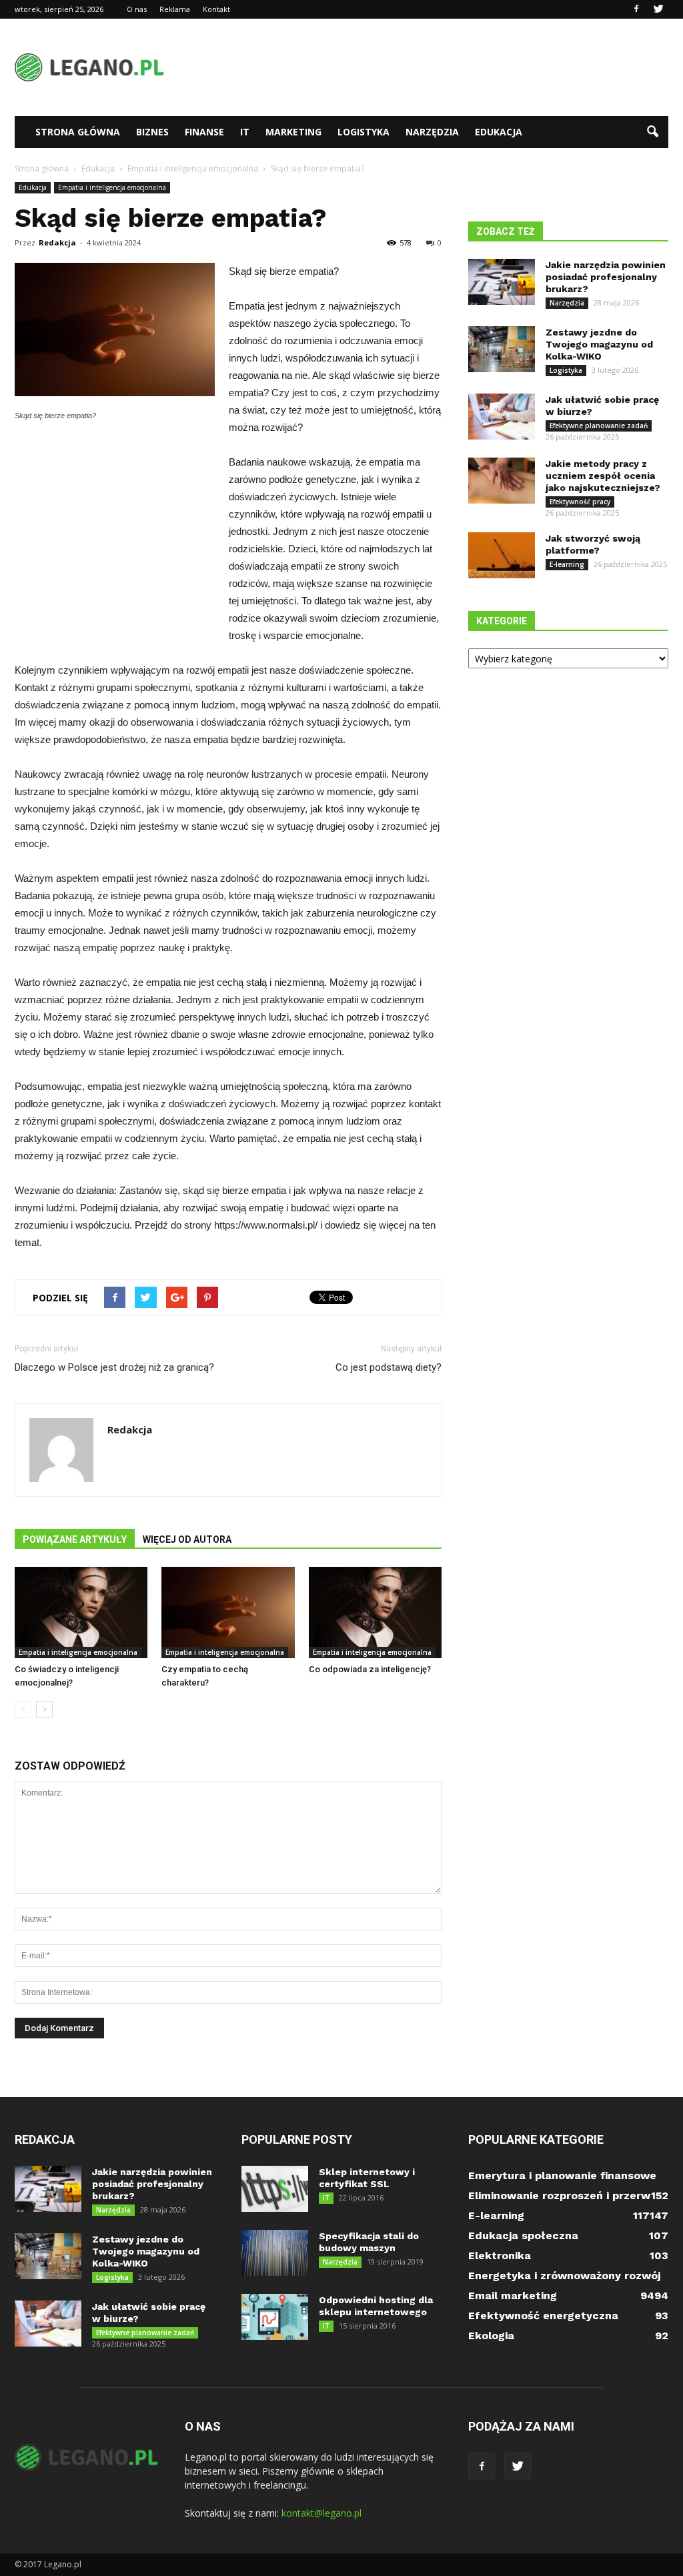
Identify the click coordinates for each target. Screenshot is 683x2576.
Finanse (204, 132)
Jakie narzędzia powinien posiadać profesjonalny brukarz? (606, 277)
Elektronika (500, 2256)
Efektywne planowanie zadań (599, 426)
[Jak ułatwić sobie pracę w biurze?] (502, 417)
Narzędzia (432, 132)
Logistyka (364, 132)
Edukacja (499, 132)
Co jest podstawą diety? (389, 1367)
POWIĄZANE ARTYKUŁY (75, 1539)
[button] (652, 132)
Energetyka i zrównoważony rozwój (564, 2276)
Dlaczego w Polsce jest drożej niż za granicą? (114, 1367)
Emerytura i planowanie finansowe (562, 2175)
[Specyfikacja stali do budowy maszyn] (275, 2253)
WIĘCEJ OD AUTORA (187, 1539)
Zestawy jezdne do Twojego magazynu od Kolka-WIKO (599, 344)
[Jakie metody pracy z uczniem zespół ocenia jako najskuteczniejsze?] (502, 481)
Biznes (152, 132)
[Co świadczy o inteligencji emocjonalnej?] (81, 1613)
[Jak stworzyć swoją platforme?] (502, 555)
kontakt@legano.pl (321, 2513)
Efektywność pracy (580, 502)
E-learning (567, 564)
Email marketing (513, 2296)
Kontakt (216, 9)
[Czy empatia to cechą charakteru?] (228, 1613)
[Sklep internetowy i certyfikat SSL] (275, 2189)
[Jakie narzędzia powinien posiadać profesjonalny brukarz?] (502, 282)
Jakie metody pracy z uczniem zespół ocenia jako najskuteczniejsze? (603, 476)
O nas (137, 9)
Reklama (175, 9)
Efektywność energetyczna (543, 2316)
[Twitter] (658, 9)
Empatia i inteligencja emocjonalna (112, 187)
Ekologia (491, 2336)
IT (245, 132)
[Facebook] (636, 9)
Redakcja (57, 242)
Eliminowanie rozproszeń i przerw (559, 2195)
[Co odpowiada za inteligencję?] (375, 1613)
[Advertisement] (426, 67)
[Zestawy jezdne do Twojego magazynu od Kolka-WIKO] (502, 349)
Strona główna (78, 132)
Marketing (293, 132)
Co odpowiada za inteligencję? (370, 1669)
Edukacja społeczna (523, 2235)
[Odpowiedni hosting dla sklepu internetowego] (275, 2317)
